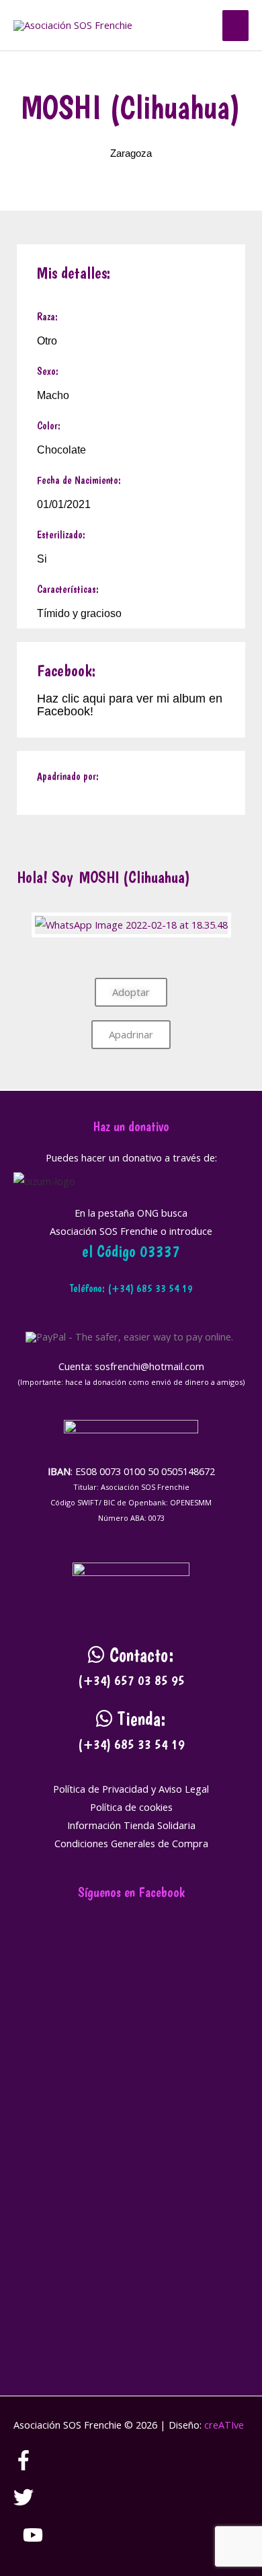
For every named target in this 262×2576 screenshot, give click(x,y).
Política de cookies (131, 1807)
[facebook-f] (33, 2466)
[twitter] (33, 2503)
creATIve (224, 2425)
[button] (198, 26)
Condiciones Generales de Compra (131, 1843)
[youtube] (33, 2541)
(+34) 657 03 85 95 (131, 1680)
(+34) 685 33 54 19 (131, 1744)
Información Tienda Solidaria (131, 1825)
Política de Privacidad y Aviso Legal (131, 1789)
